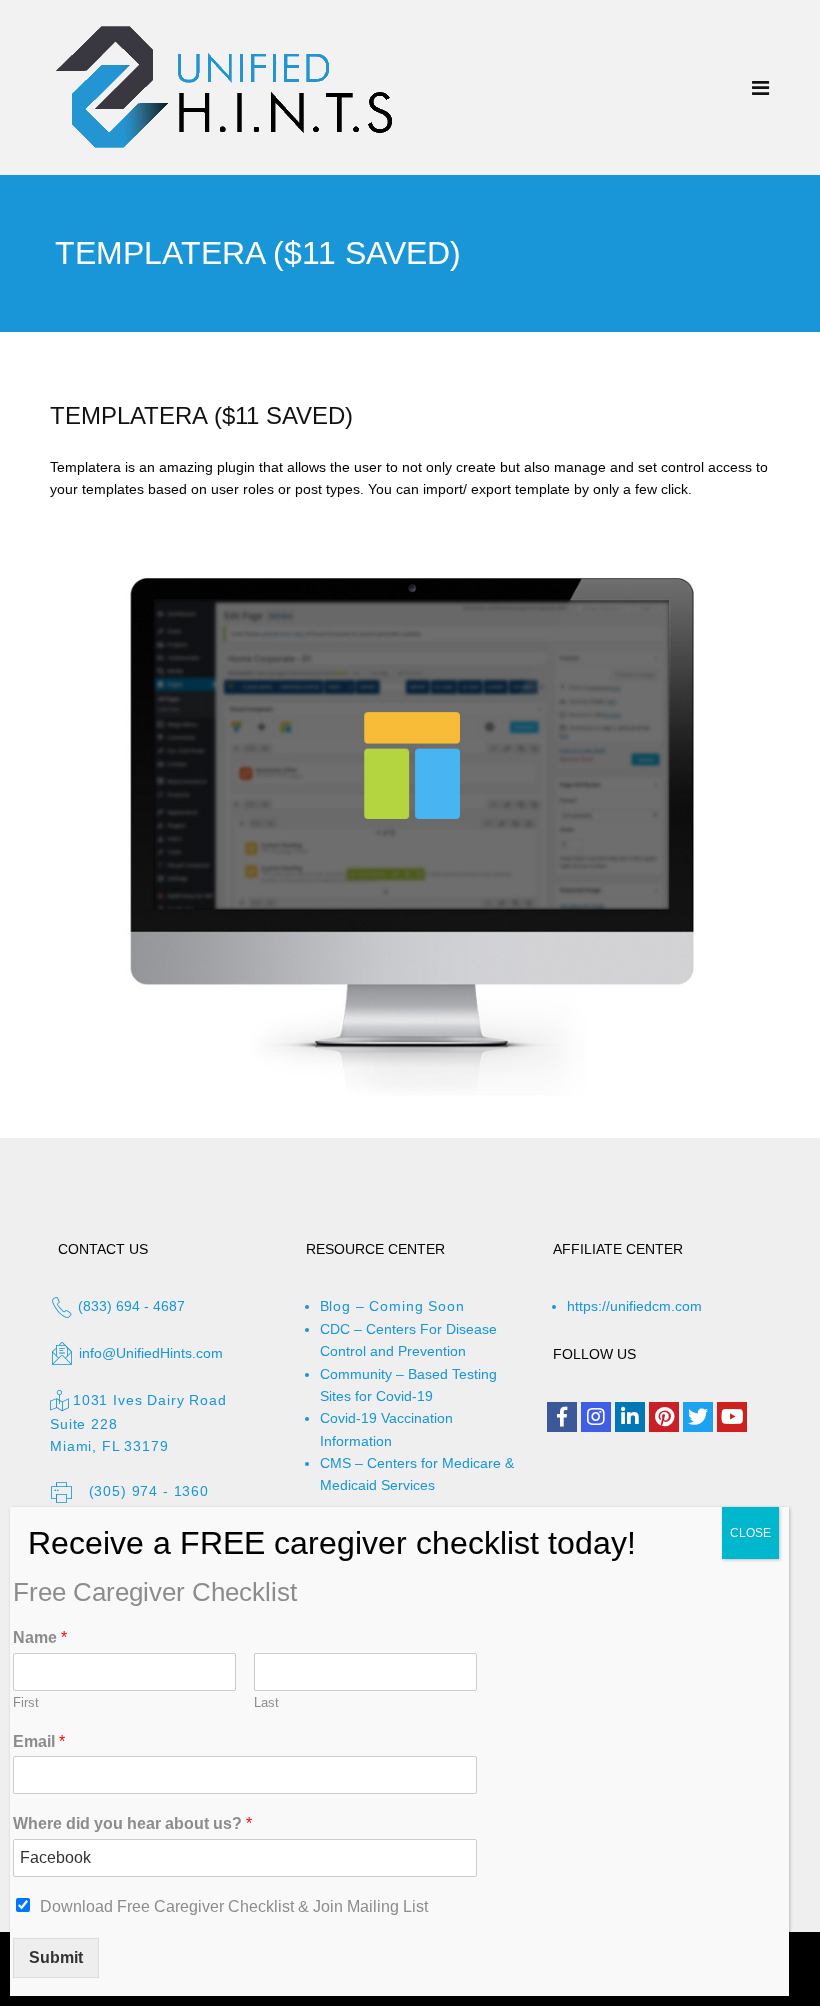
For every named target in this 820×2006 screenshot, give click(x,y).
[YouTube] (732, 1417)
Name (40, 1637)
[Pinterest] (664, 1417)
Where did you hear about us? (132, 1823)
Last (266, 1702)
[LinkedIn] (630, 1417)
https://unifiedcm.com (634, 1306)
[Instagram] (596, 1417)
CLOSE (750, 1533)
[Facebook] (562, 1417)
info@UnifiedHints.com (151, 1353)
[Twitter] (698, 1417)
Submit (56, 1957)
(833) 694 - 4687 (129, 1306)
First (26, 1702)
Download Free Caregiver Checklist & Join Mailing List (234, 1906)
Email (39, 1741)
